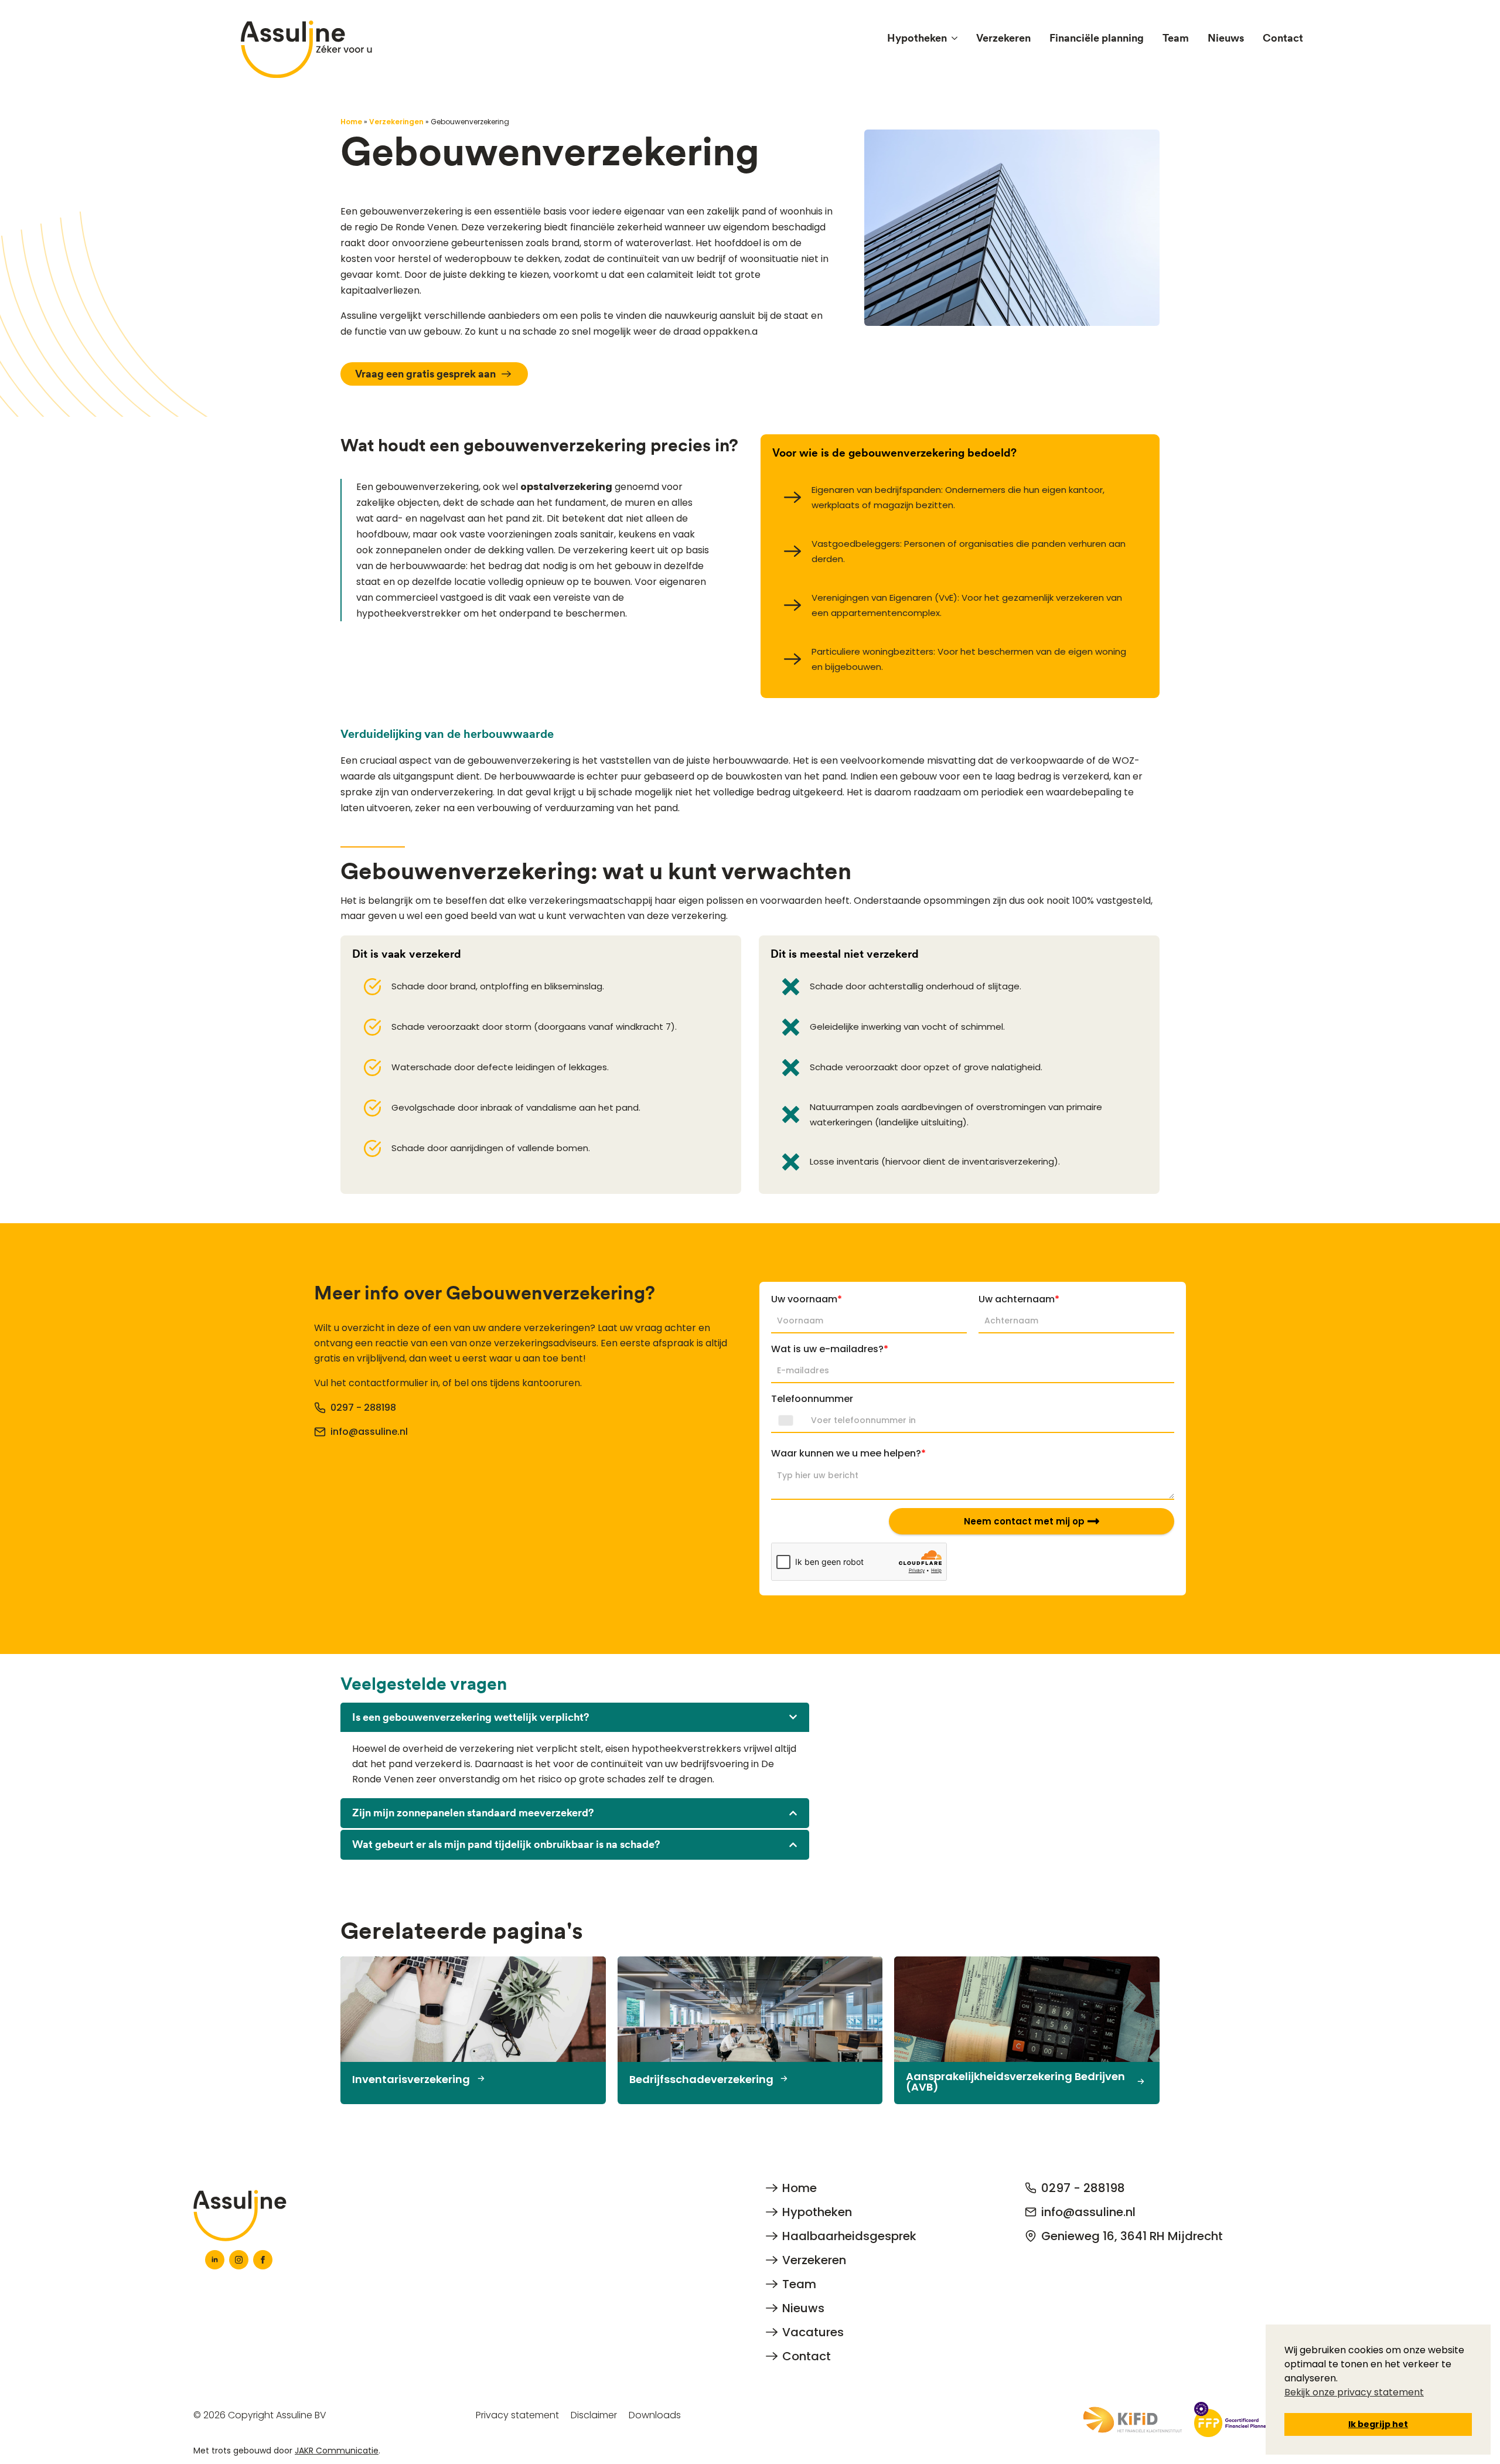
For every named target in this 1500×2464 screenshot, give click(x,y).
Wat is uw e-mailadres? (830, 1349)
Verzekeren (1003, 38)
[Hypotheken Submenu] (957, 38)
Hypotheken (917, 38)
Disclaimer (594, 2415)
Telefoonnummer (812, 1399)
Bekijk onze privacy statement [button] (1354, 2392)
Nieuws (1226, 38)
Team (1176, 38)
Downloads (655, 2415)
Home (351, 122)
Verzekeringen (396, 122)
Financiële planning (1097, 38)
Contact (1283, 38)
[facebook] (263, 2260)
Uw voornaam (807, 1299)
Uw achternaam (1019, 1299)
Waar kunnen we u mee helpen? (848, 1453)
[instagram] (239, 2260)
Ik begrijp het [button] (1378, 2424)
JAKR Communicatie (337, 2451)
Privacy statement (517, 2415)
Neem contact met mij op (1024, 1521)
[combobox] (789, 1421)
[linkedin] (215, 2260)
